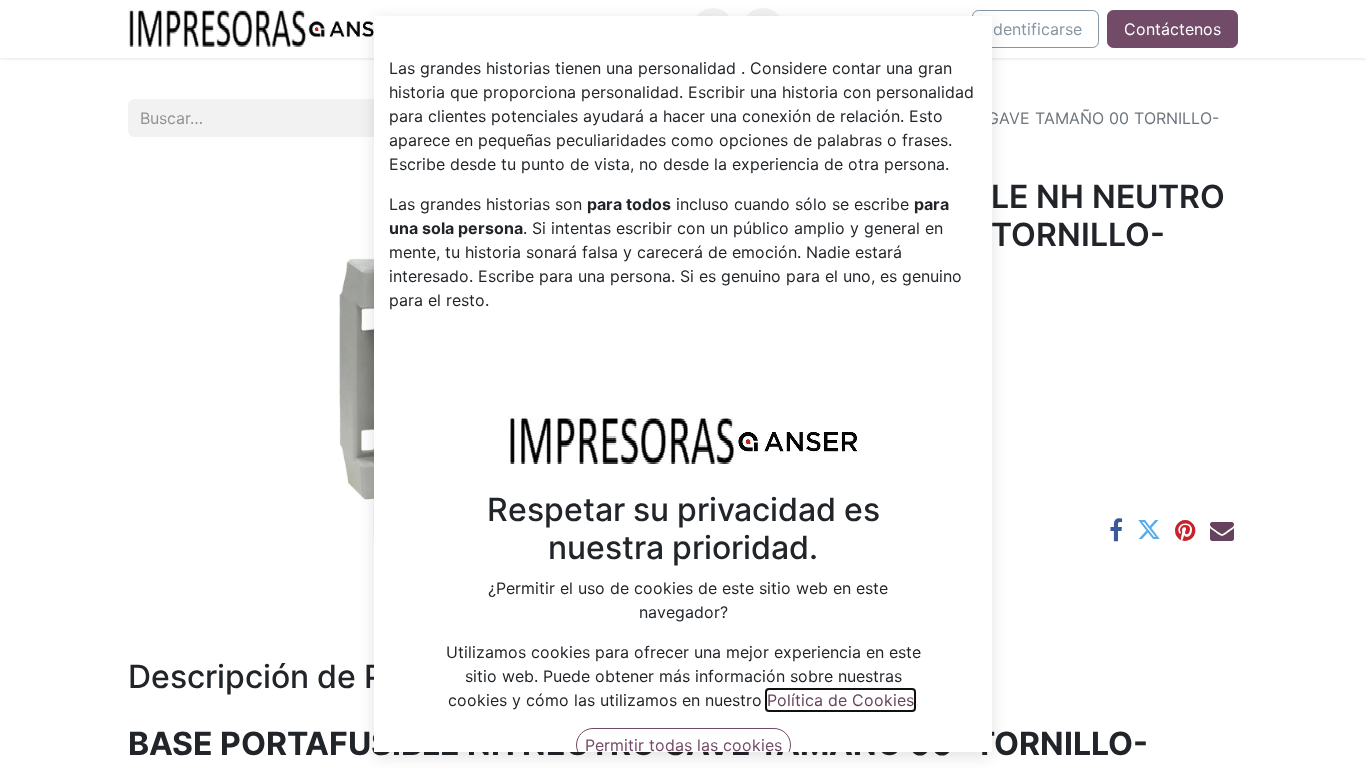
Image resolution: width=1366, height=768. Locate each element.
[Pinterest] (1185, 530)
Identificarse (1035, 29)
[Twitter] (1149, 530)
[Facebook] (1116, 530)
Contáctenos (1172, 29)
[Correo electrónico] (1222, 530)
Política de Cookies (840, 700)
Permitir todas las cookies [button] (683, 745)
